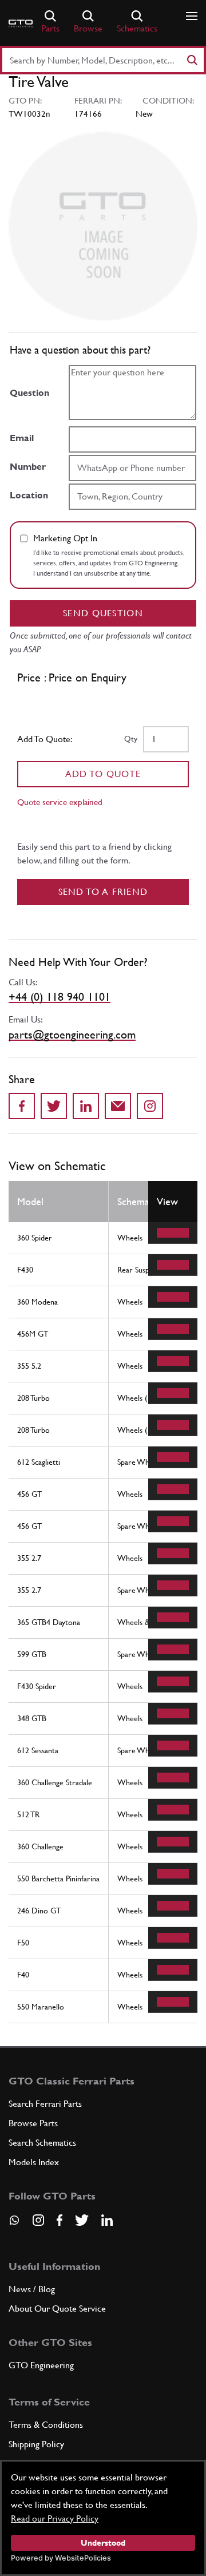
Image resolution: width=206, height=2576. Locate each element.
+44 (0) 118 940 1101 (60, 997)
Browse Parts (33, 2123)
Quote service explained (60, 802)
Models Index (34, 2162)
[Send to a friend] (118, 1106)
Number (28, 467)
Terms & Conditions (46, 2425)
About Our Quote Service (57, 2309)
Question (29, 393)
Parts (50, 28)
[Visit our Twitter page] (82, 2220)
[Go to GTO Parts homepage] (21, 23)
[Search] (192, 60)
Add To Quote (103, 774)
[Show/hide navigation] (192, 16)
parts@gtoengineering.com (72, 1035)
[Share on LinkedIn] (86, 1106)
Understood (103, 2543)
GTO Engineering (41, 2365)
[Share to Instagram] (150, 1106)
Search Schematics (42, 2143)
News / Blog (32, 2289)
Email (22, 438)
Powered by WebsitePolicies (61, 2558)
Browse (88, 28)
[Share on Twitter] (54, 1106)
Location (29, 495)
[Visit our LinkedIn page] (107, 2220)
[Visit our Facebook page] (60, 2220)
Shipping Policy (36, 2444)
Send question (103, 613)
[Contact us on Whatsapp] (14, 2224)
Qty (131, 739)
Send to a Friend (103, 892)
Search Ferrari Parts (45, 2104)
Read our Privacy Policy (55, 2518)
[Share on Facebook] (22, 1106)
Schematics (137, 28)
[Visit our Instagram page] (38, 2220)
